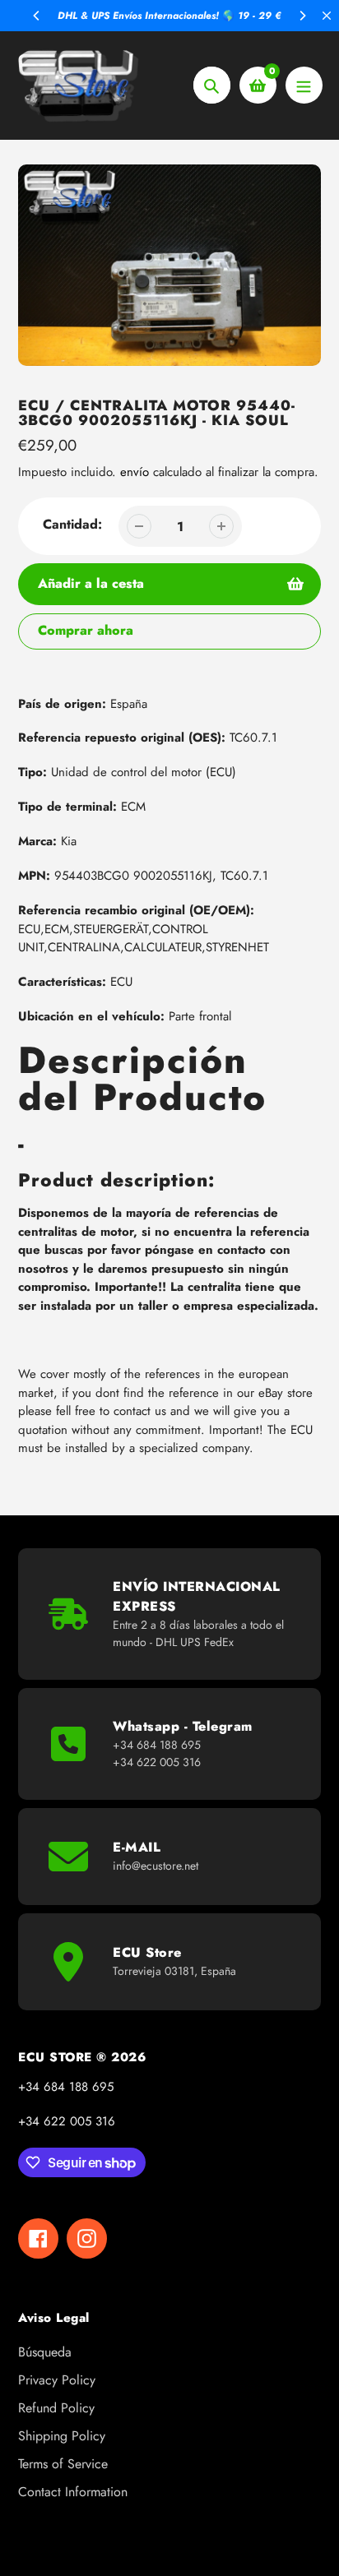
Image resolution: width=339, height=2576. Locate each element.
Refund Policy (56, 2408)
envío (137, 472)
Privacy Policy (57, 2380)
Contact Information (73, 2492)
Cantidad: (72, 524)
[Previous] (37, 16)
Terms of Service (63, 2464)
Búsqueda (45, 2352)
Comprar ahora (86, 630)
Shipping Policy (62, 2436)
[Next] (302, 16)
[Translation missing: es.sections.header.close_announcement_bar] (327, 16)
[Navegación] (304, 85)
